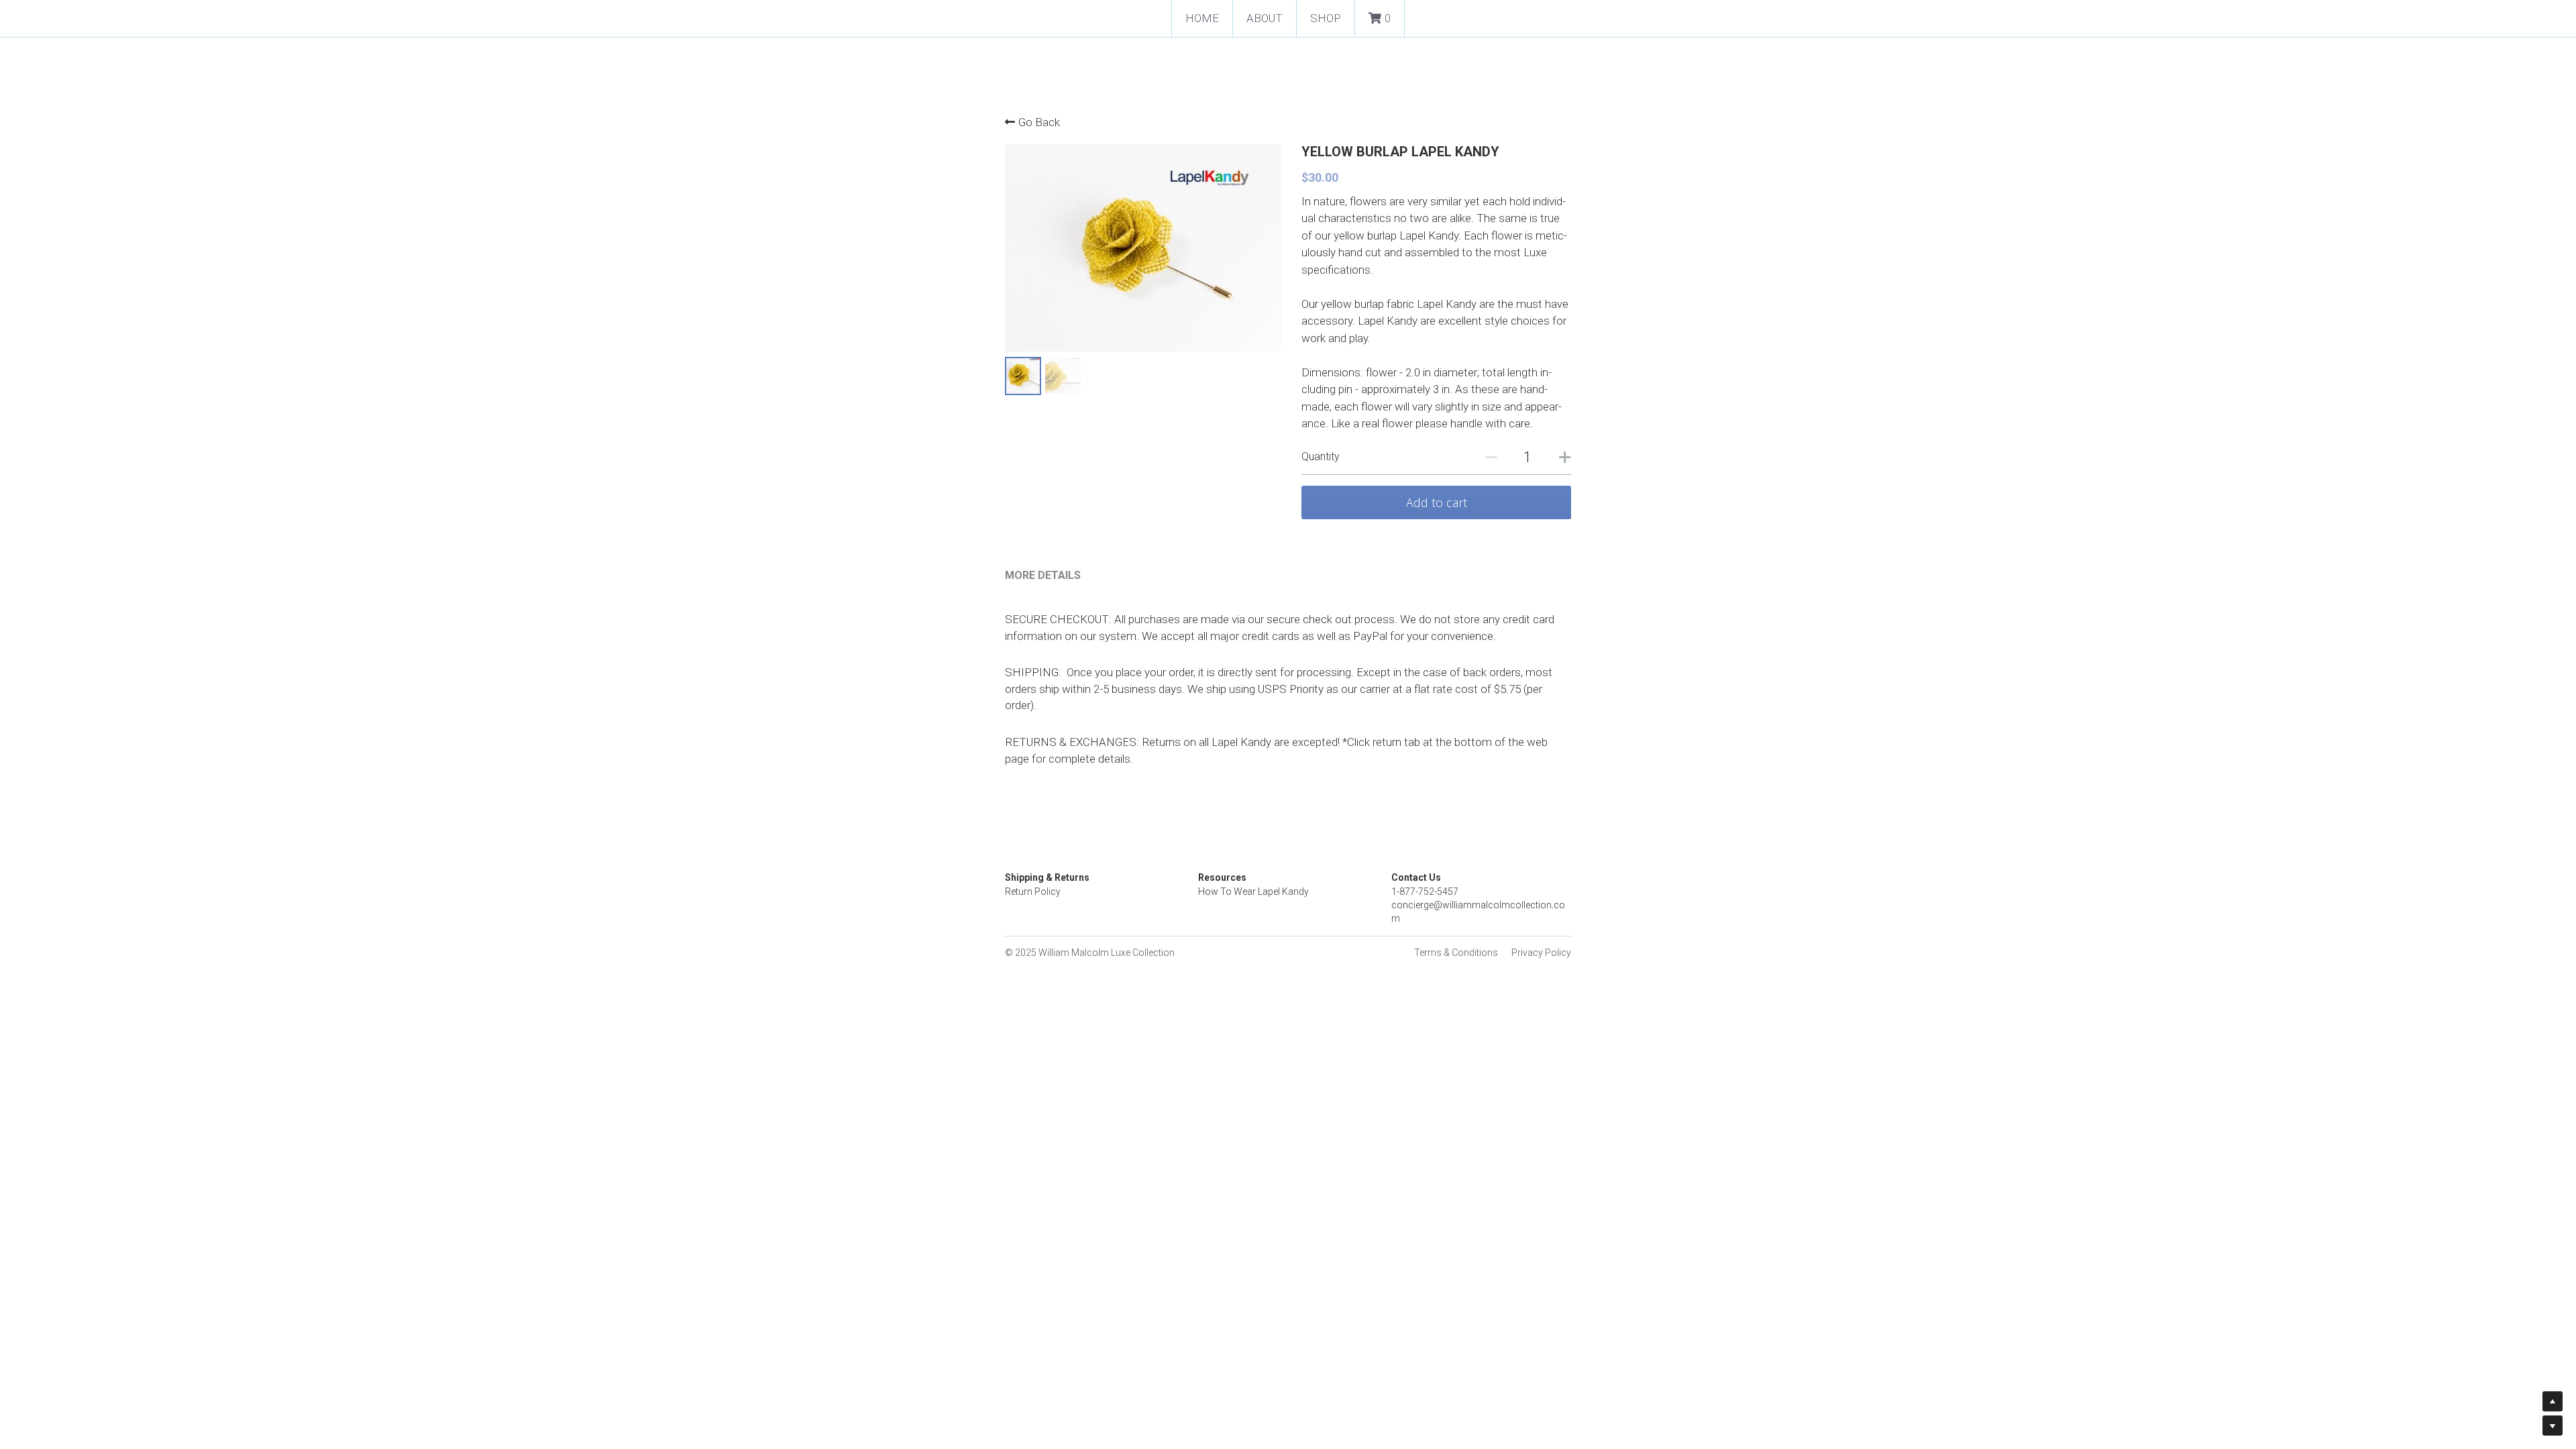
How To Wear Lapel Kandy (1253, 892)
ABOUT (1265, 18)
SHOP (1326, 18)
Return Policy (1033, 892)
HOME (1202, 18)
